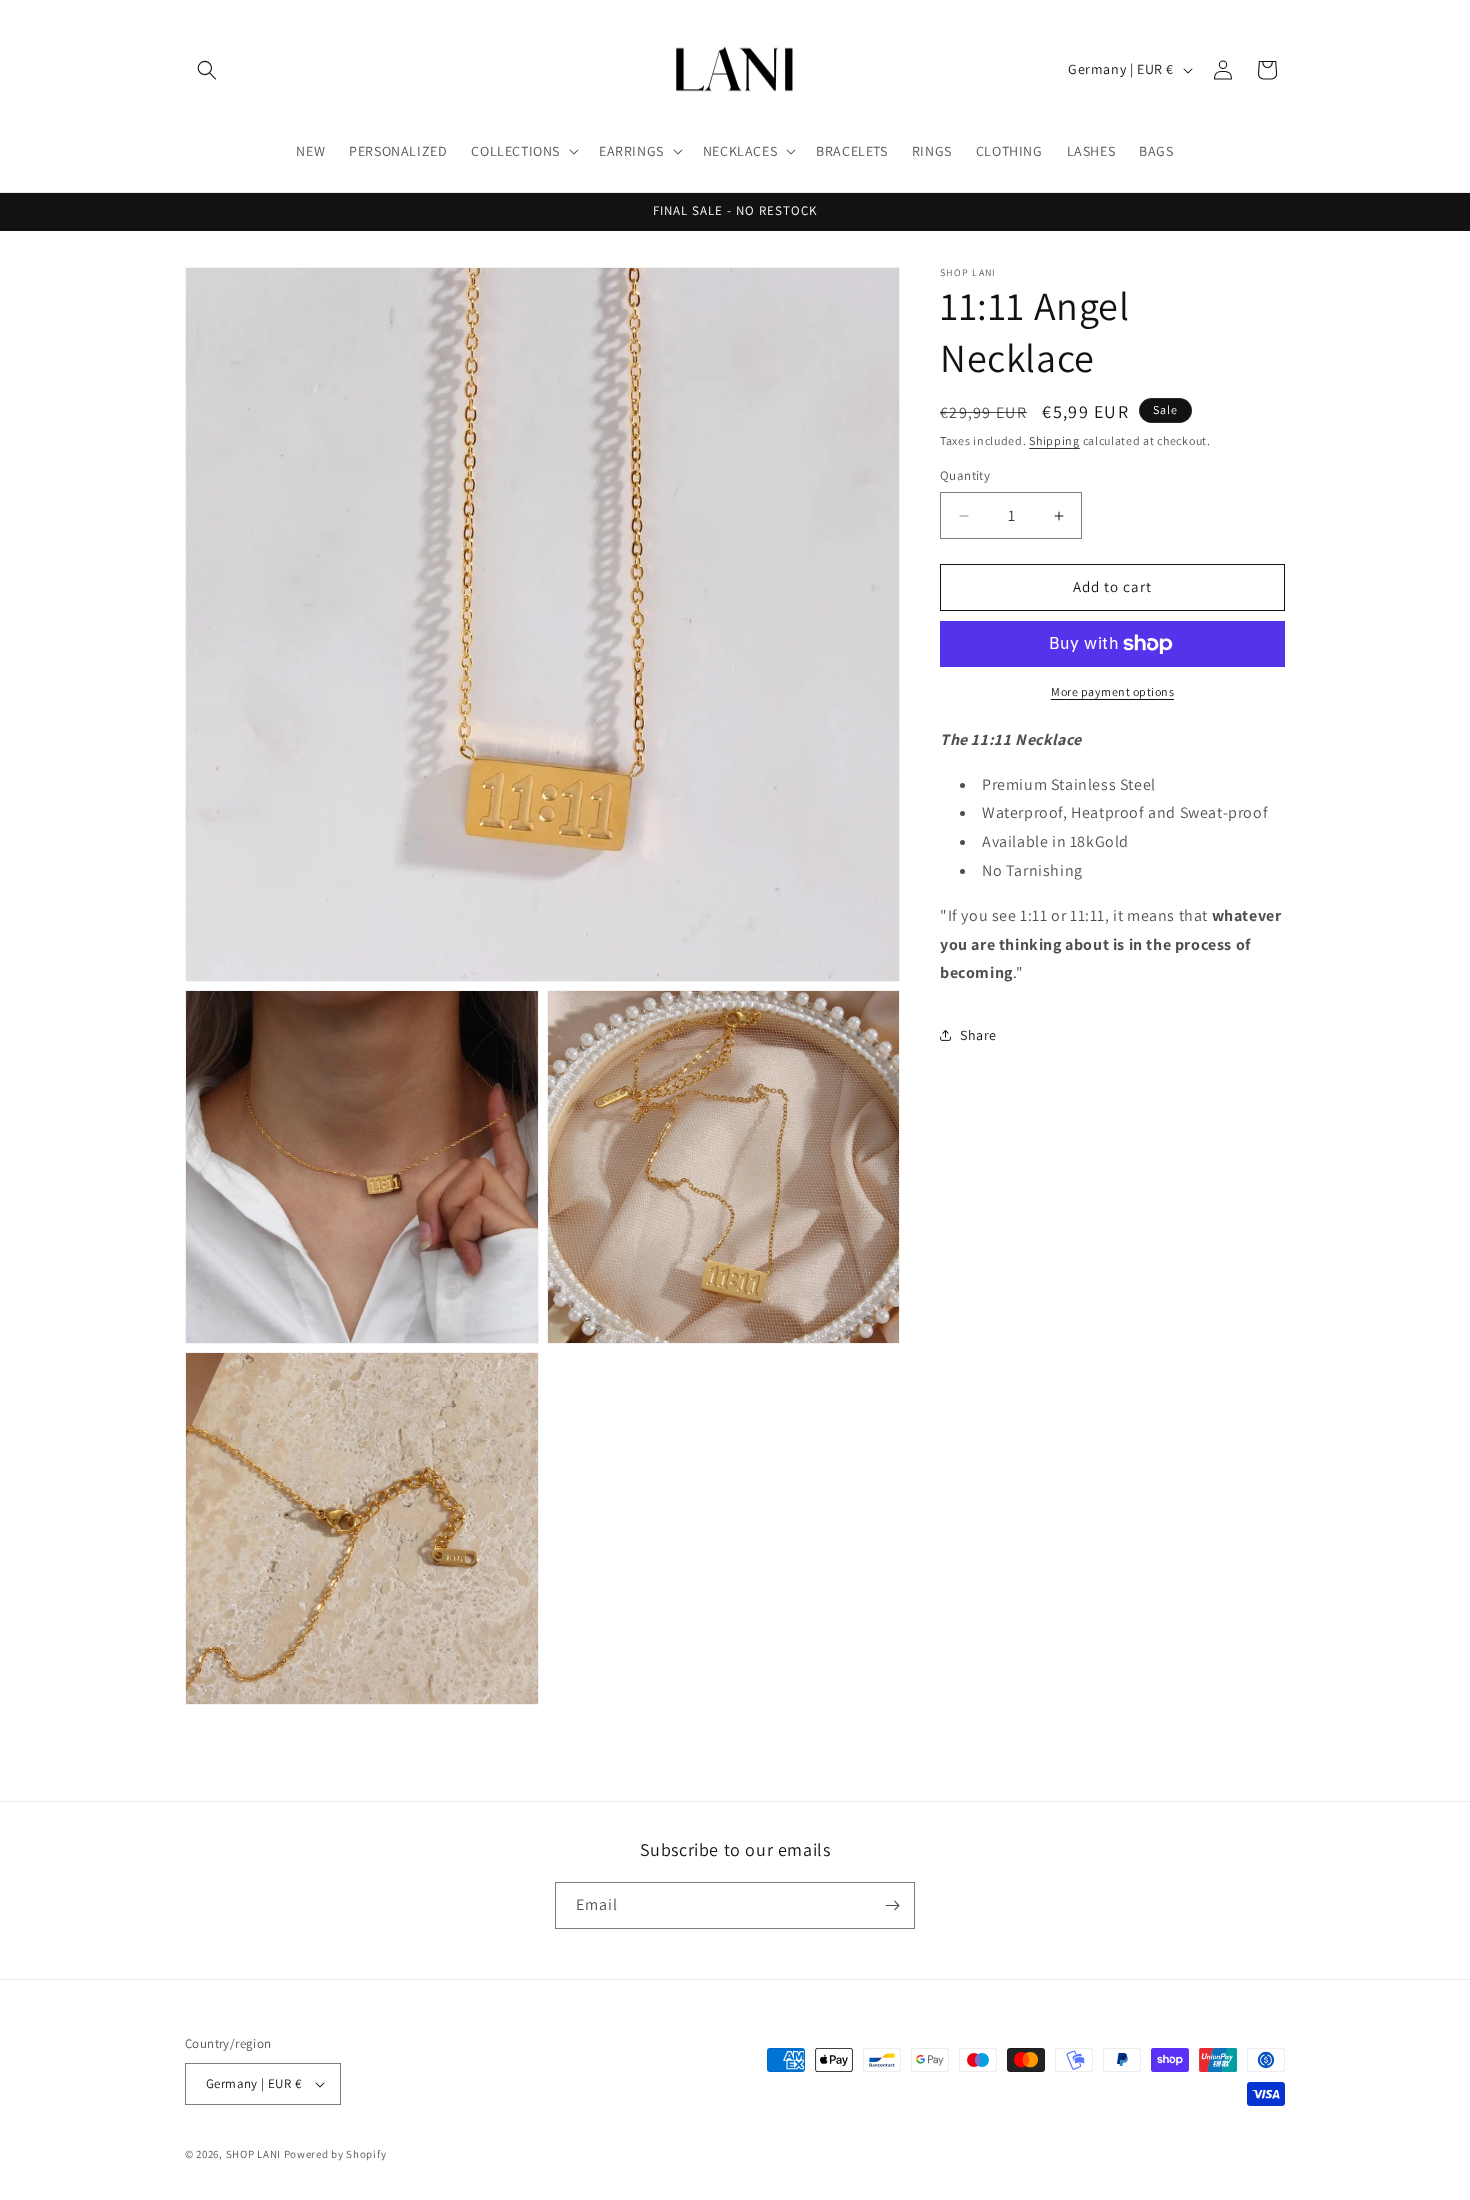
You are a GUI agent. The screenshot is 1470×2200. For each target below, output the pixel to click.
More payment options (1112, 691)
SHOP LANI (253, 2154)
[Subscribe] (892, 1905)
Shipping (1054, 440)
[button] (207, 70)
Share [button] (978, 1035)
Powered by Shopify (335, 2154)
